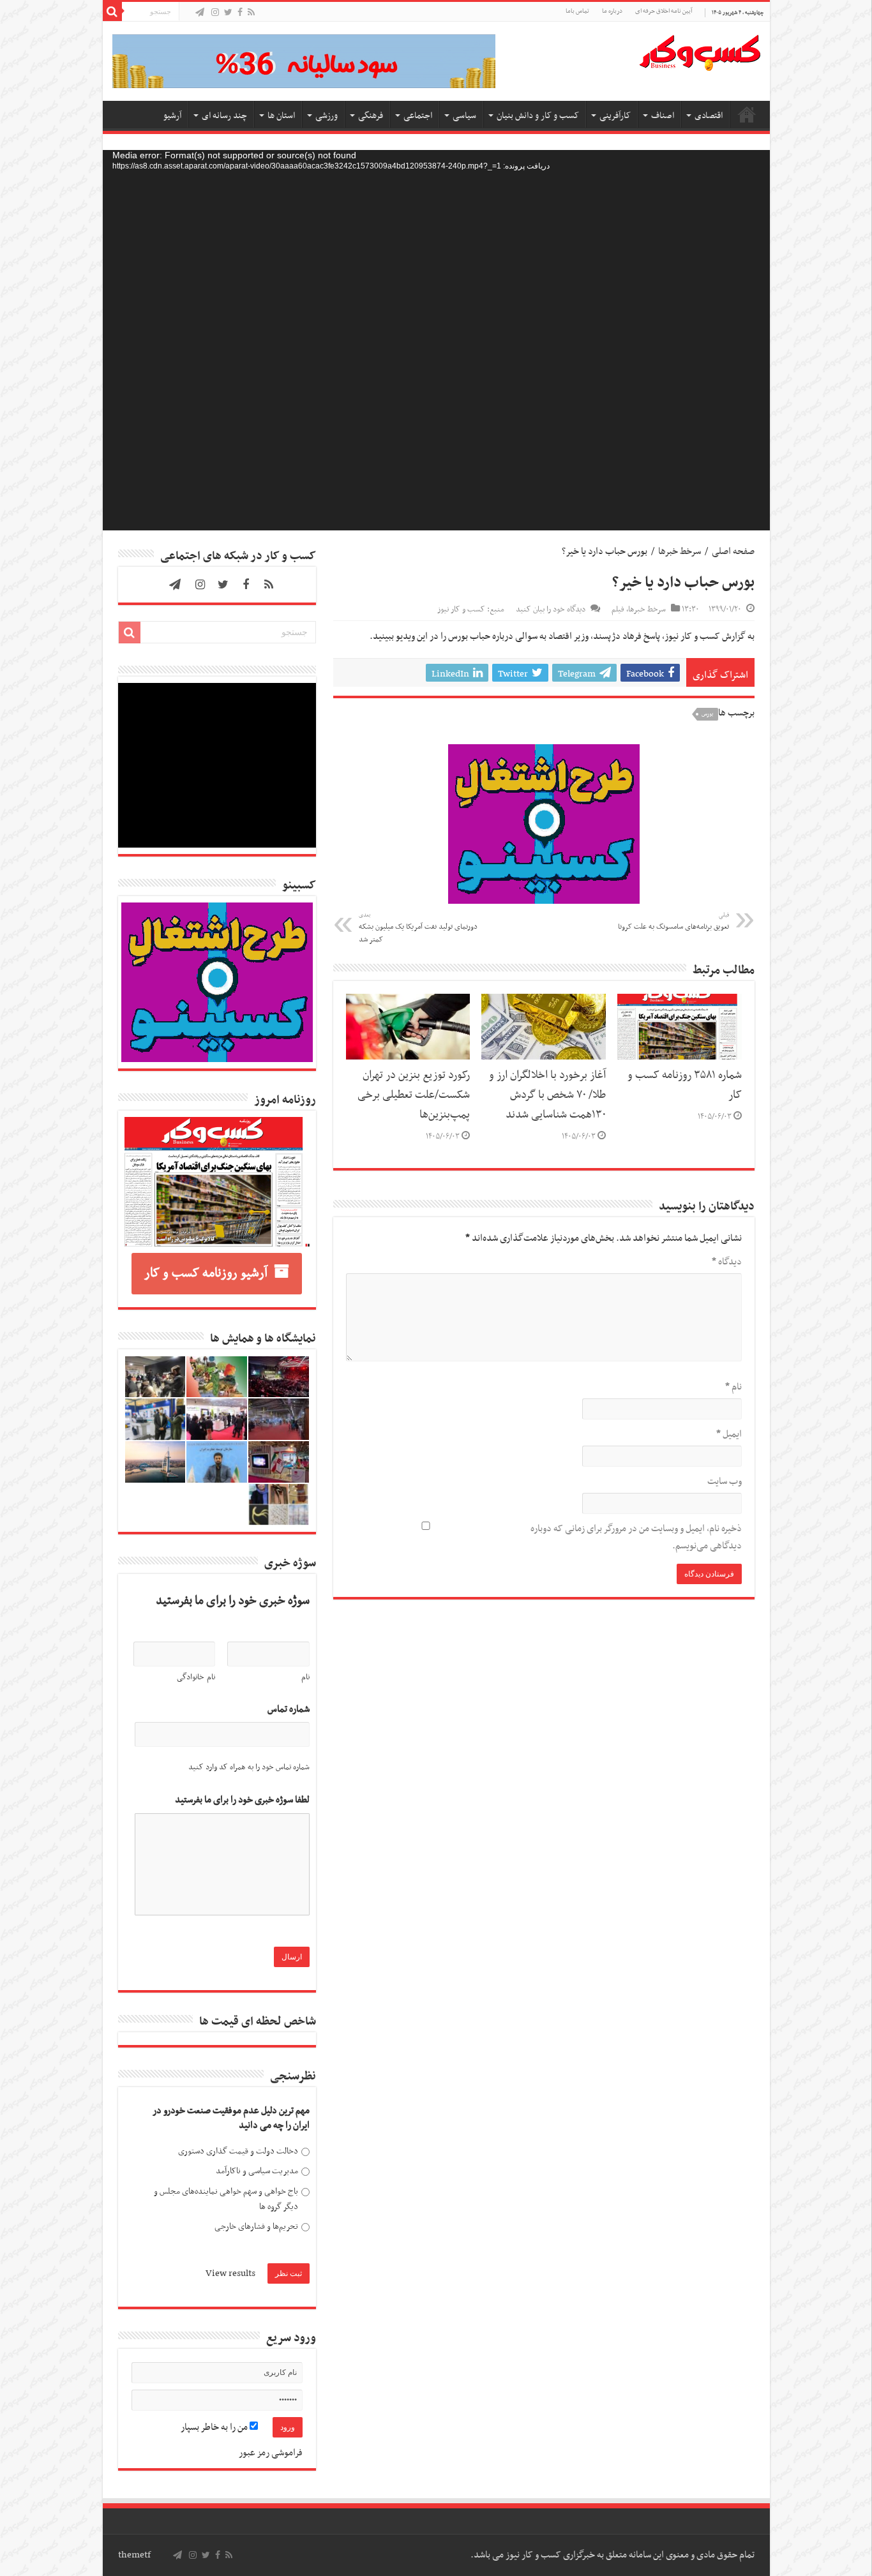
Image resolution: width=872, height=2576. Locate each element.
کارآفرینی (615, 116)
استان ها (281, 116)
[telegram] (200, 13)
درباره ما (612, 11)
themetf (134, 2555)
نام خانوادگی (196, 1677)
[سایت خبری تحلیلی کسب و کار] (700, 50)
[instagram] (215, 13)
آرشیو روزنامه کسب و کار (206, 1273)
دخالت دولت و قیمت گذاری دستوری (238, 2151)
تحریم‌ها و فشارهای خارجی (256, 2227)
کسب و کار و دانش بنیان (538, 116)
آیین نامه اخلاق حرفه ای (664, 11)
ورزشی (327, 116)
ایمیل (729, 1434)
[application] (436, 340)
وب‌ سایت (725, 1481)
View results (230, 2273)
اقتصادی (709, 116)
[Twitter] (228, 13)
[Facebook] (240, 13)
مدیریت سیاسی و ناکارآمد (257, 2171)
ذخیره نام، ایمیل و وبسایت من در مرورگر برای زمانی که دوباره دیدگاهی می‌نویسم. (636, 1537)
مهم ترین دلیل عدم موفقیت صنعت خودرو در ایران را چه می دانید (231, 2119)
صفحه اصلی (747, 114)
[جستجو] (112, 11)
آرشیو (172, 116)
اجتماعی (418, 116)
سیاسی (464, 116)
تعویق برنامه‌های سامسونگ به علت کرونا (673, 922)
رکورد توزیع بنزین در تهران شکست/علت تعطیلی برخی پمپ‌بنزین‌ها (414, 1095)
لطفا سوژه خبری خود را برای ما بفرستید (242, 1800)
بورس (708, 714)
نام (733, 1387)
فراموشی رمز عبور (271, 2453)
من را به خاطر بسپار (215, 2427)
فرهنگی (371, 116)
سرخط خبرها (680, 551)
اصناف (663, 116)
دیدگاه (727, 1262)
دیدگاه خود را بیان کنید (551, 610)
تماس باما (577, 11)
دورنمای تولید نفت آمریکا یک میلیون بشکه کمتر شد (418, 928)
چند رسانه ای (224, 116)
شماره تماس (289, 1710)
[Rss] (251, 13)
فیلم (618, 610)
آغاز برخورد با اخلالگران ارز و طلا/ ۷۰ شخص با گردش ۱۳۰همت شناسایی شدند (547, 1095)
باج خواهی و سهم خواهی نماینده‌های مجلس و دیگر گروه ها (226, 2199)
